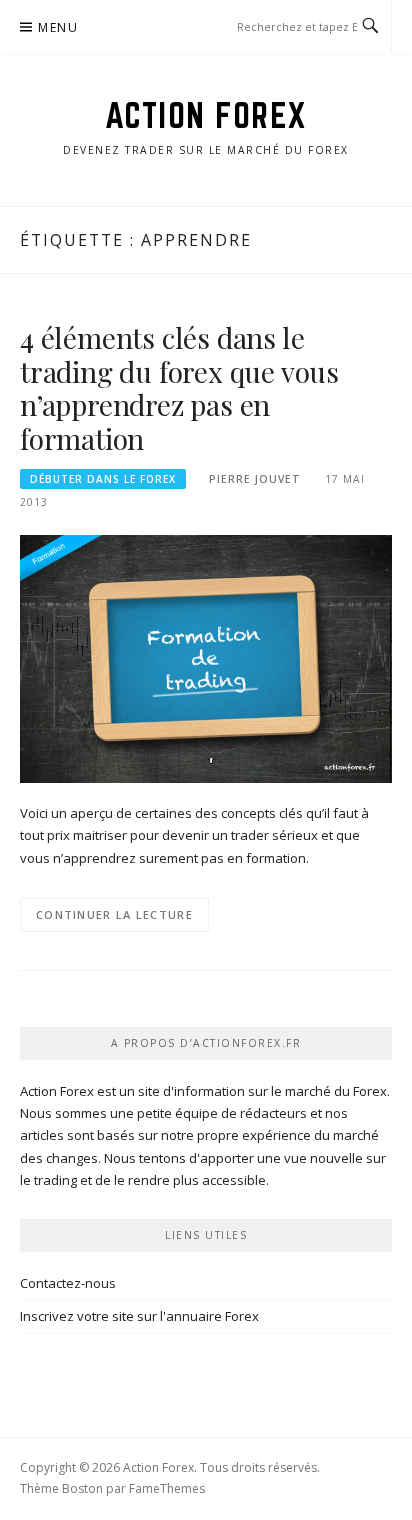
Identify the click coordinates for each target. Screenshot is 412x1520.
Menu (58, 27)
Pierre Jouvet (255, 479)
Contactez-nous (68, 1283)
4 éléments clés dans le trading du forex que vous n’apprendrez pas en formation (179, 388)
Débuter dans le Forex (103, 479)
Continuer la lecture (114, 914)
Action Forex (206, 115)
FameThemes (167, 1488)
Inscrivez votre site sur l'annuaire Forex (139, 1316)
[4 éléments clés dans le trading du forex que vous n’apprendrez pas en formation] (206, 658)
